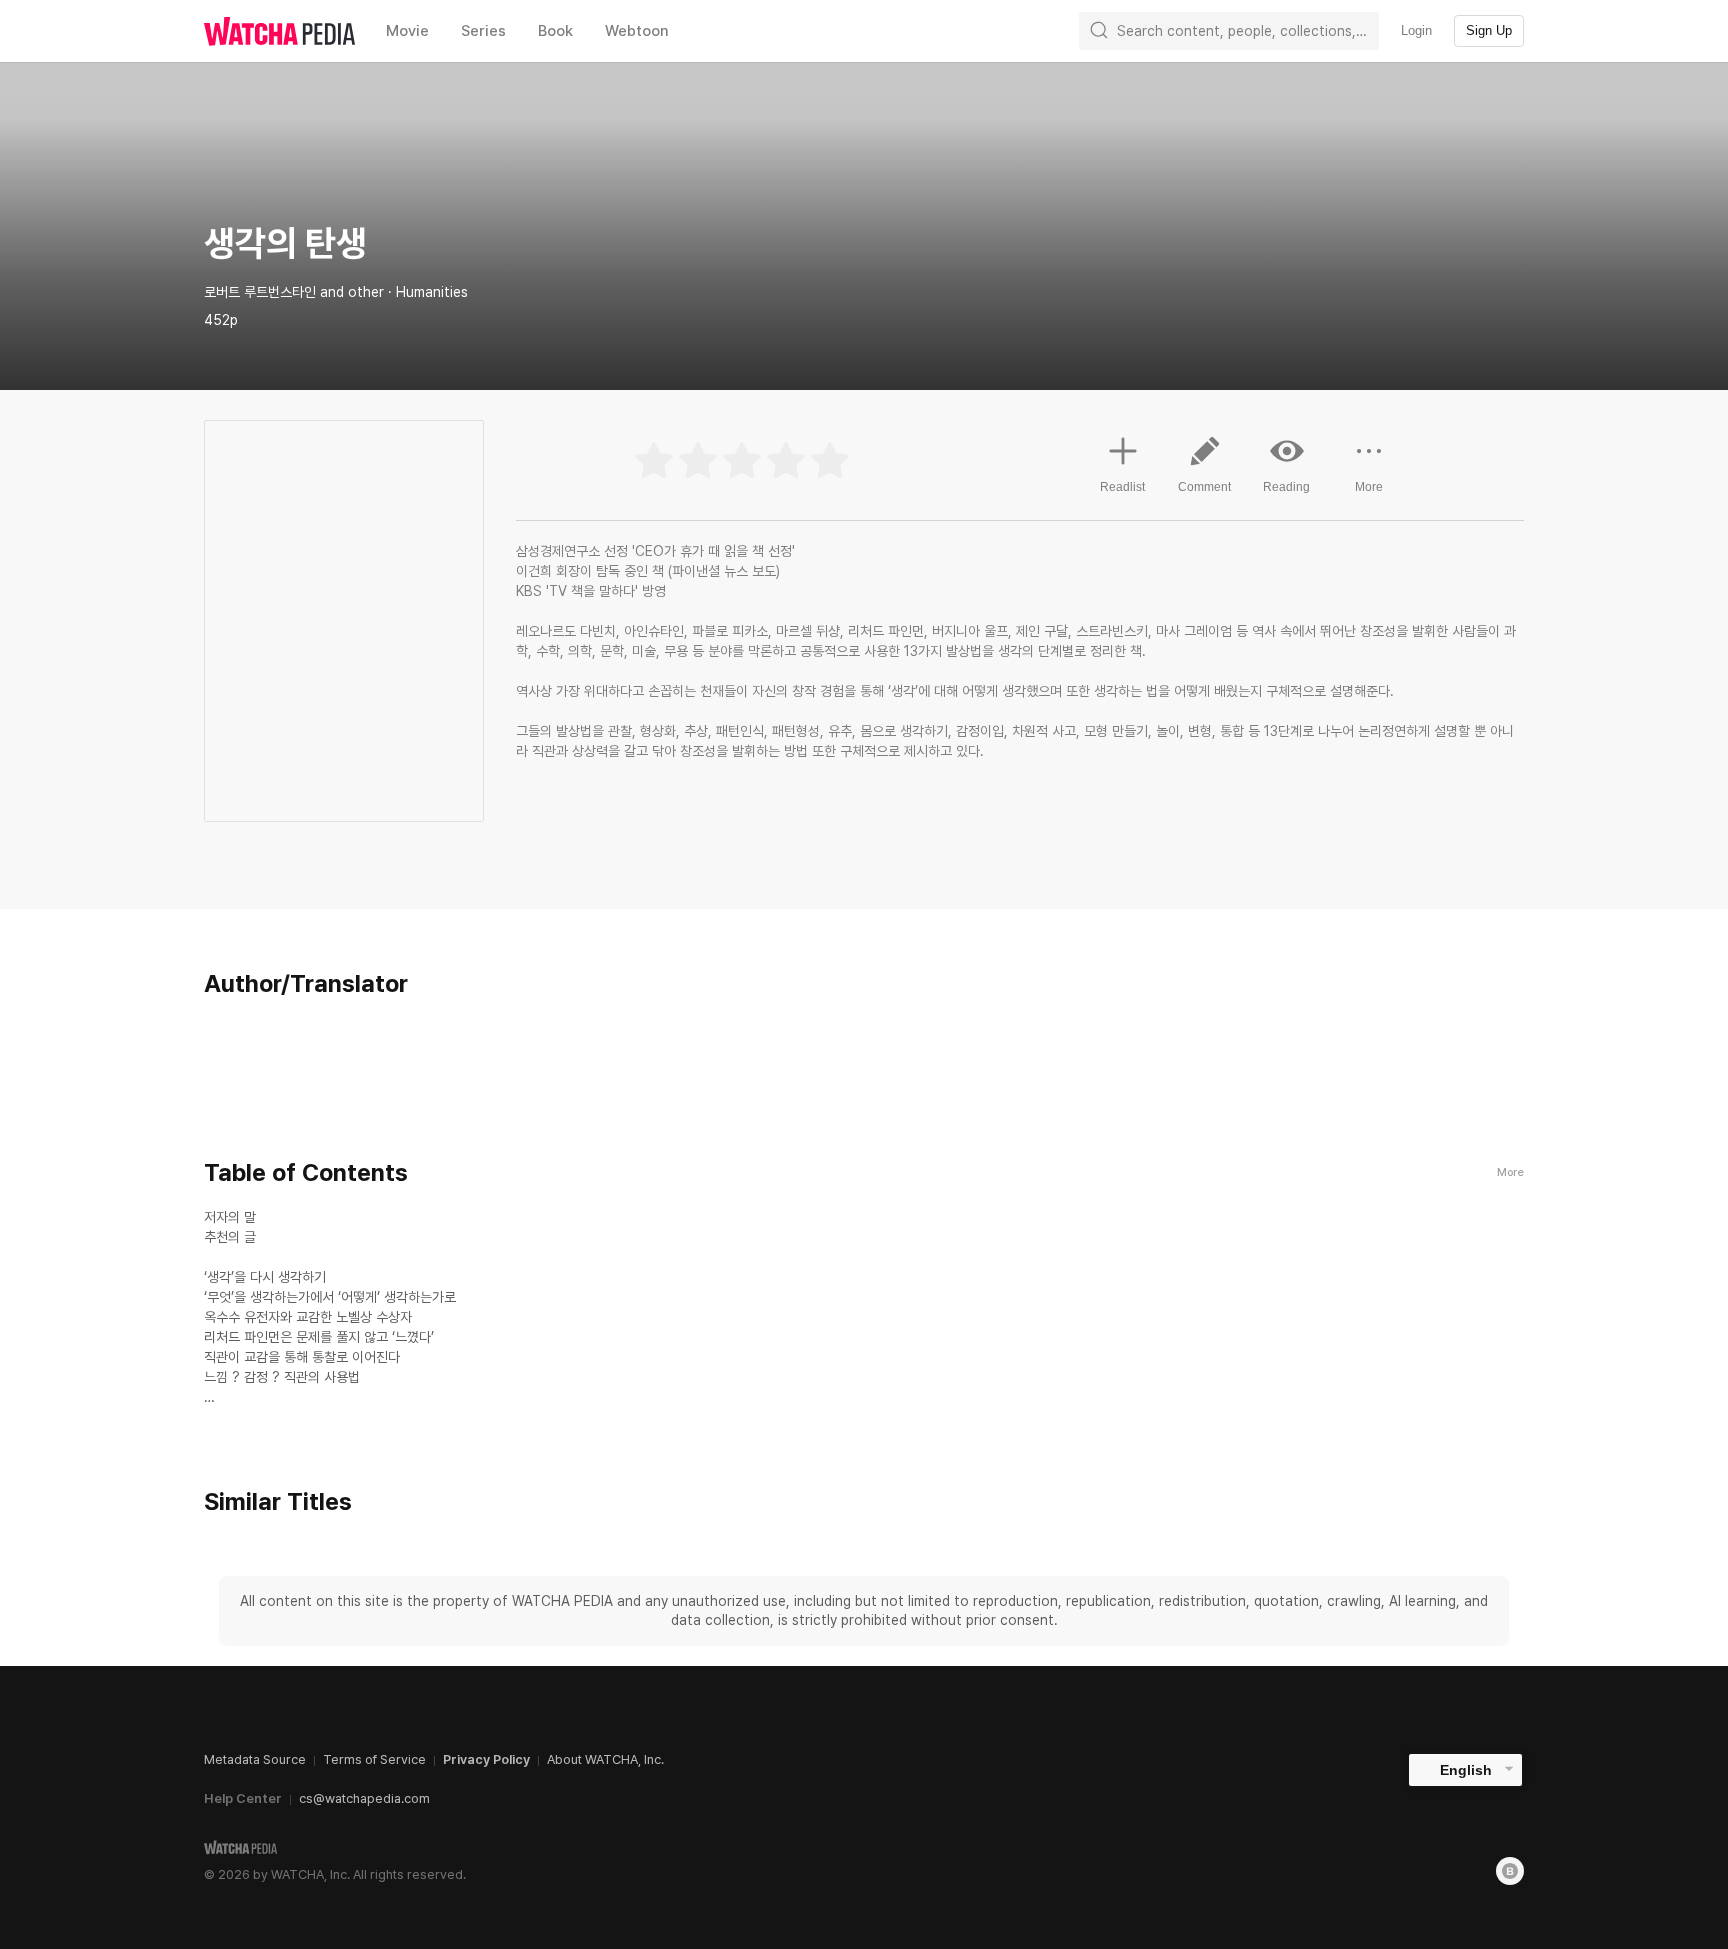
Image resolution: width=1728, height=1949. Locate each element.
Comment (1204, 487)
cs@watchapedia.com (364, 1798)
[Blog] (1510, 1871)
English (1466, 1770)
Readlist (1122, 487)
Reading (1286, 487)
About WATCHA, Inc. (605, 1759)
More (1369, 487)
